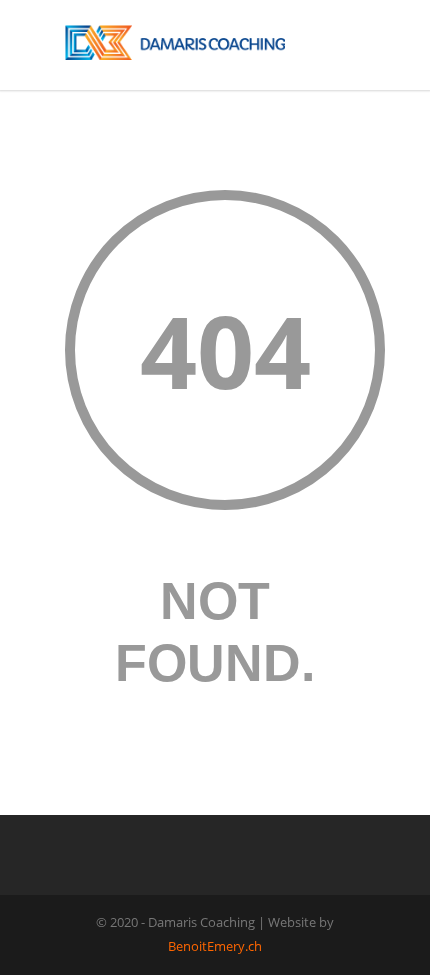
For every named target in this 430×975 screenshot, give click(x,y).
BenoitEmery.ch (215, 946)
